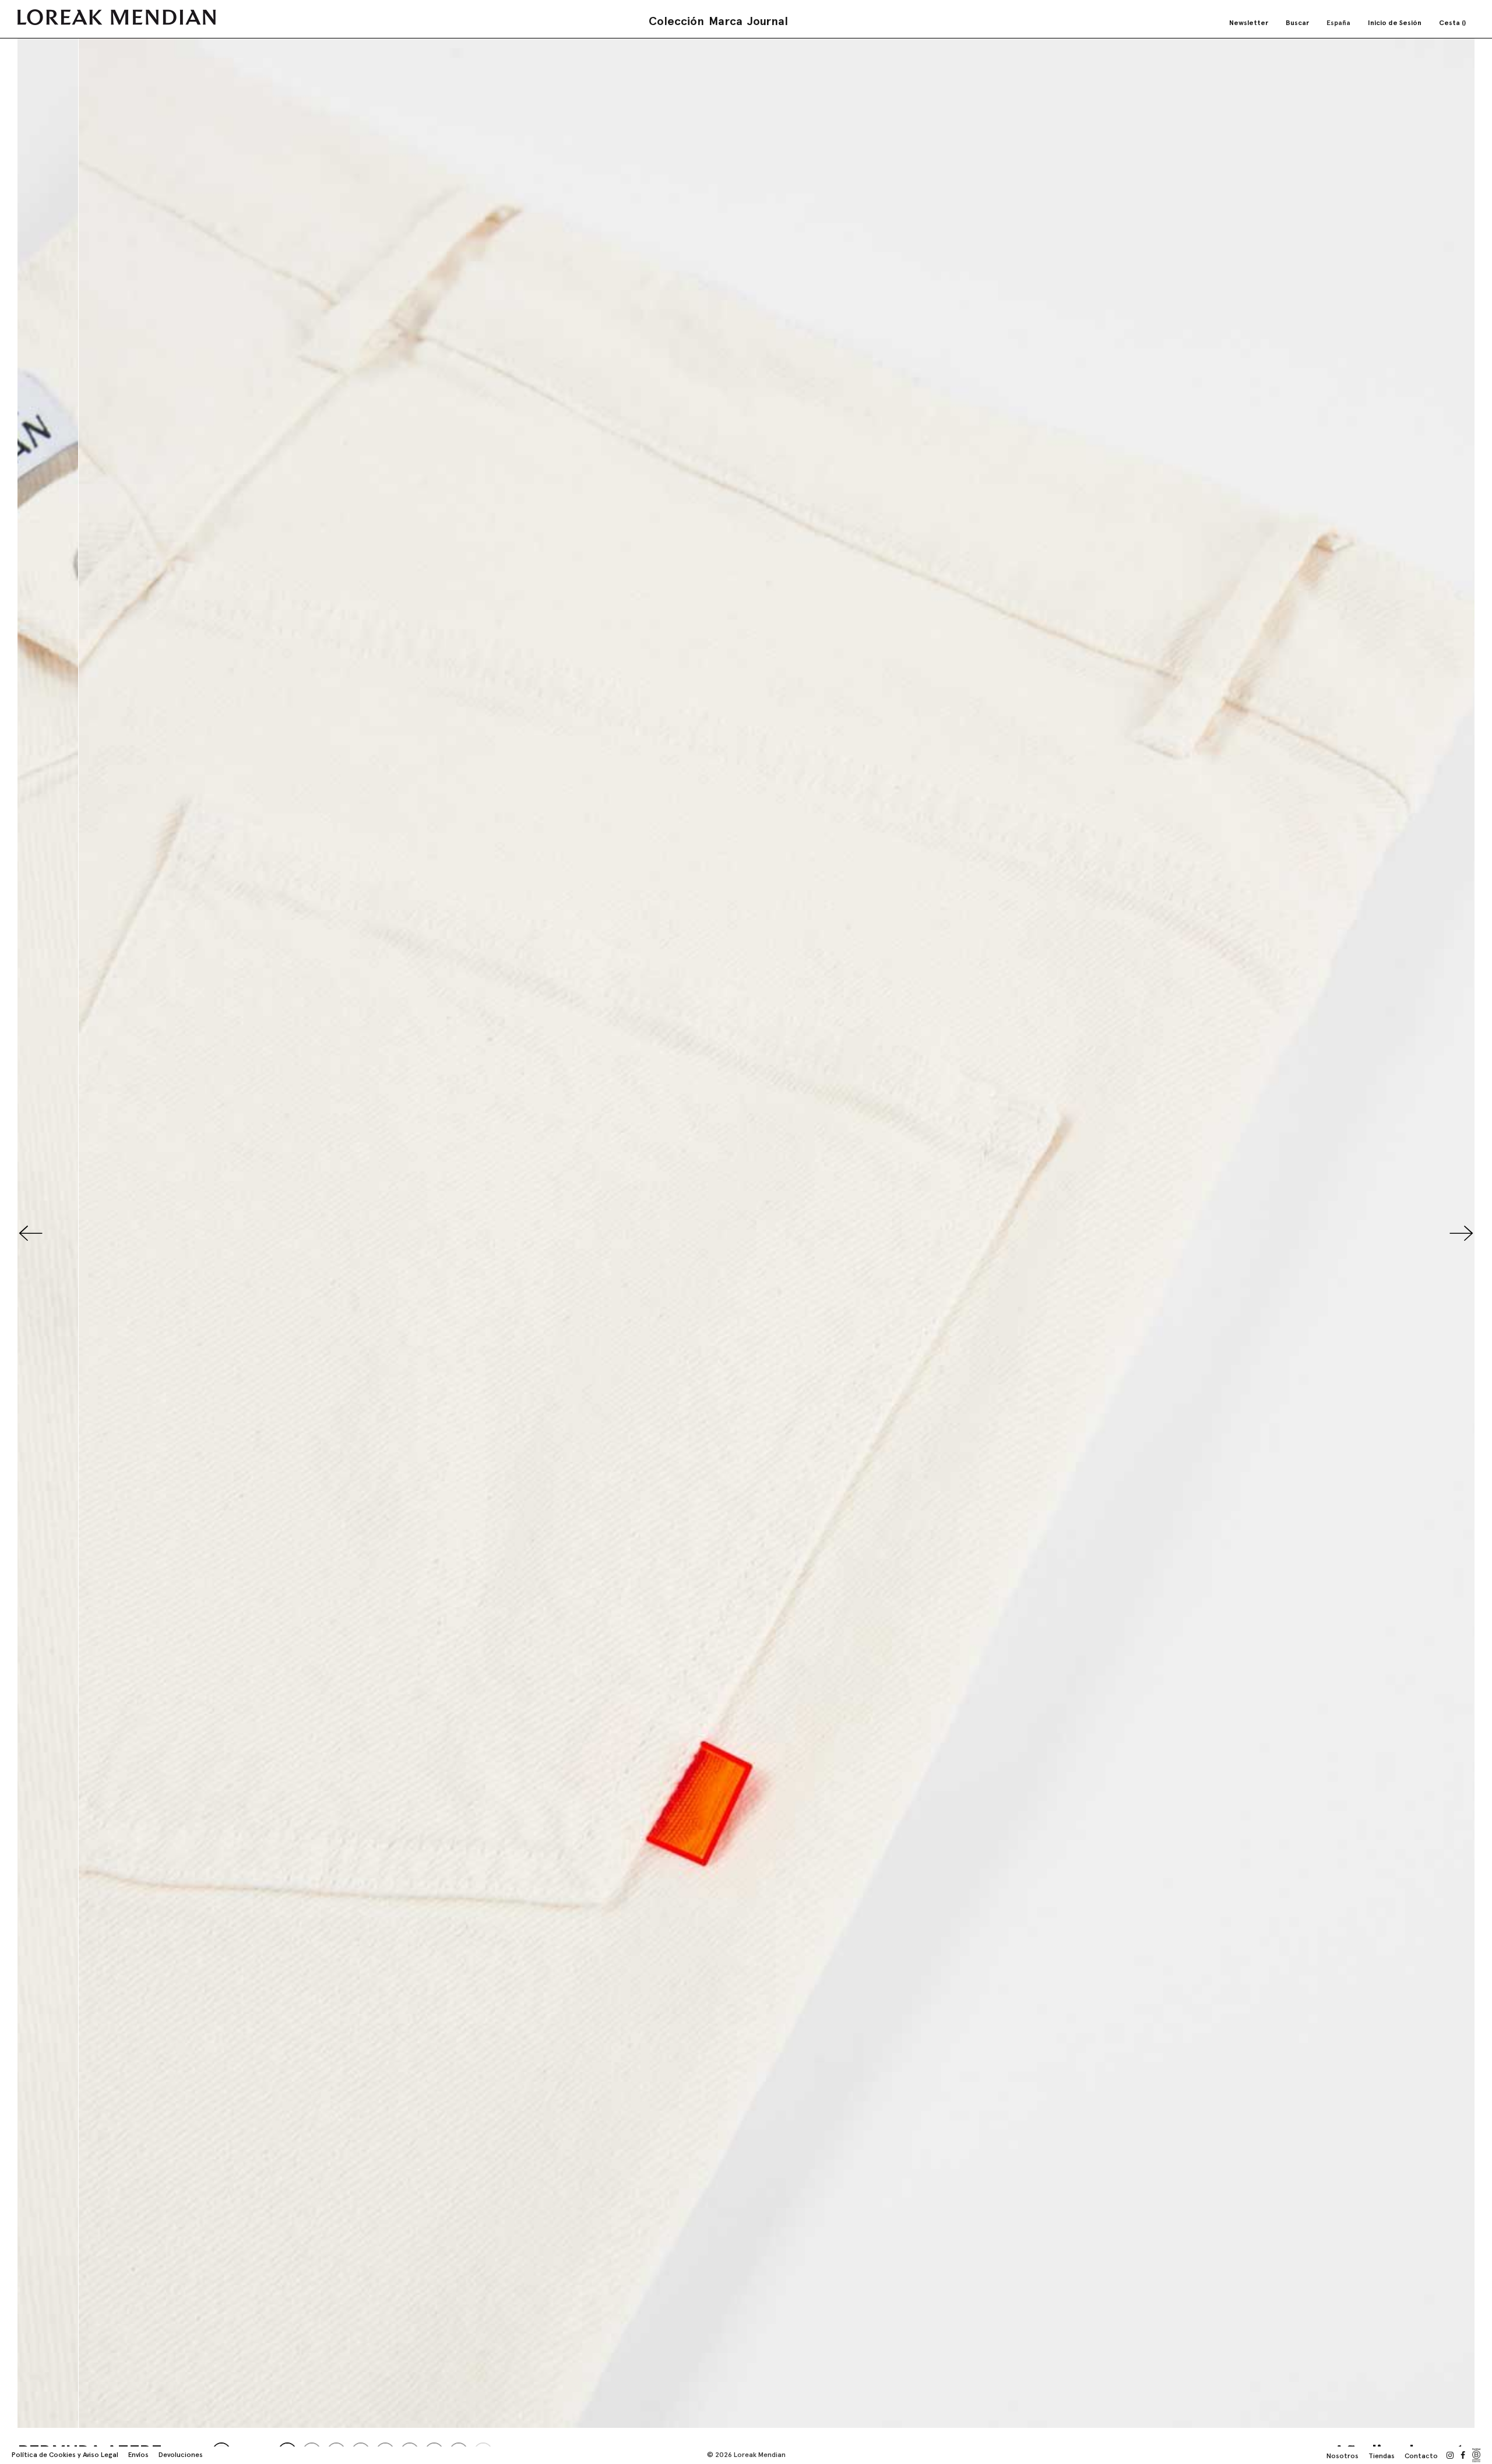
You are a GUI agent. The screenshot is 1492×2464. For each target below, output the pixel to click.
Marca (726, 21)
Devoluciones (181, 2455)
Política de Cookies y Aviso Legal (65, 2455)
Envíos (138, 2455)
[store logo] (117, 17)
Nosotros (1343, 2456)
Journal (768, 21)
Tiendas (1382, 2456)
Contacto (1421, 2456)
